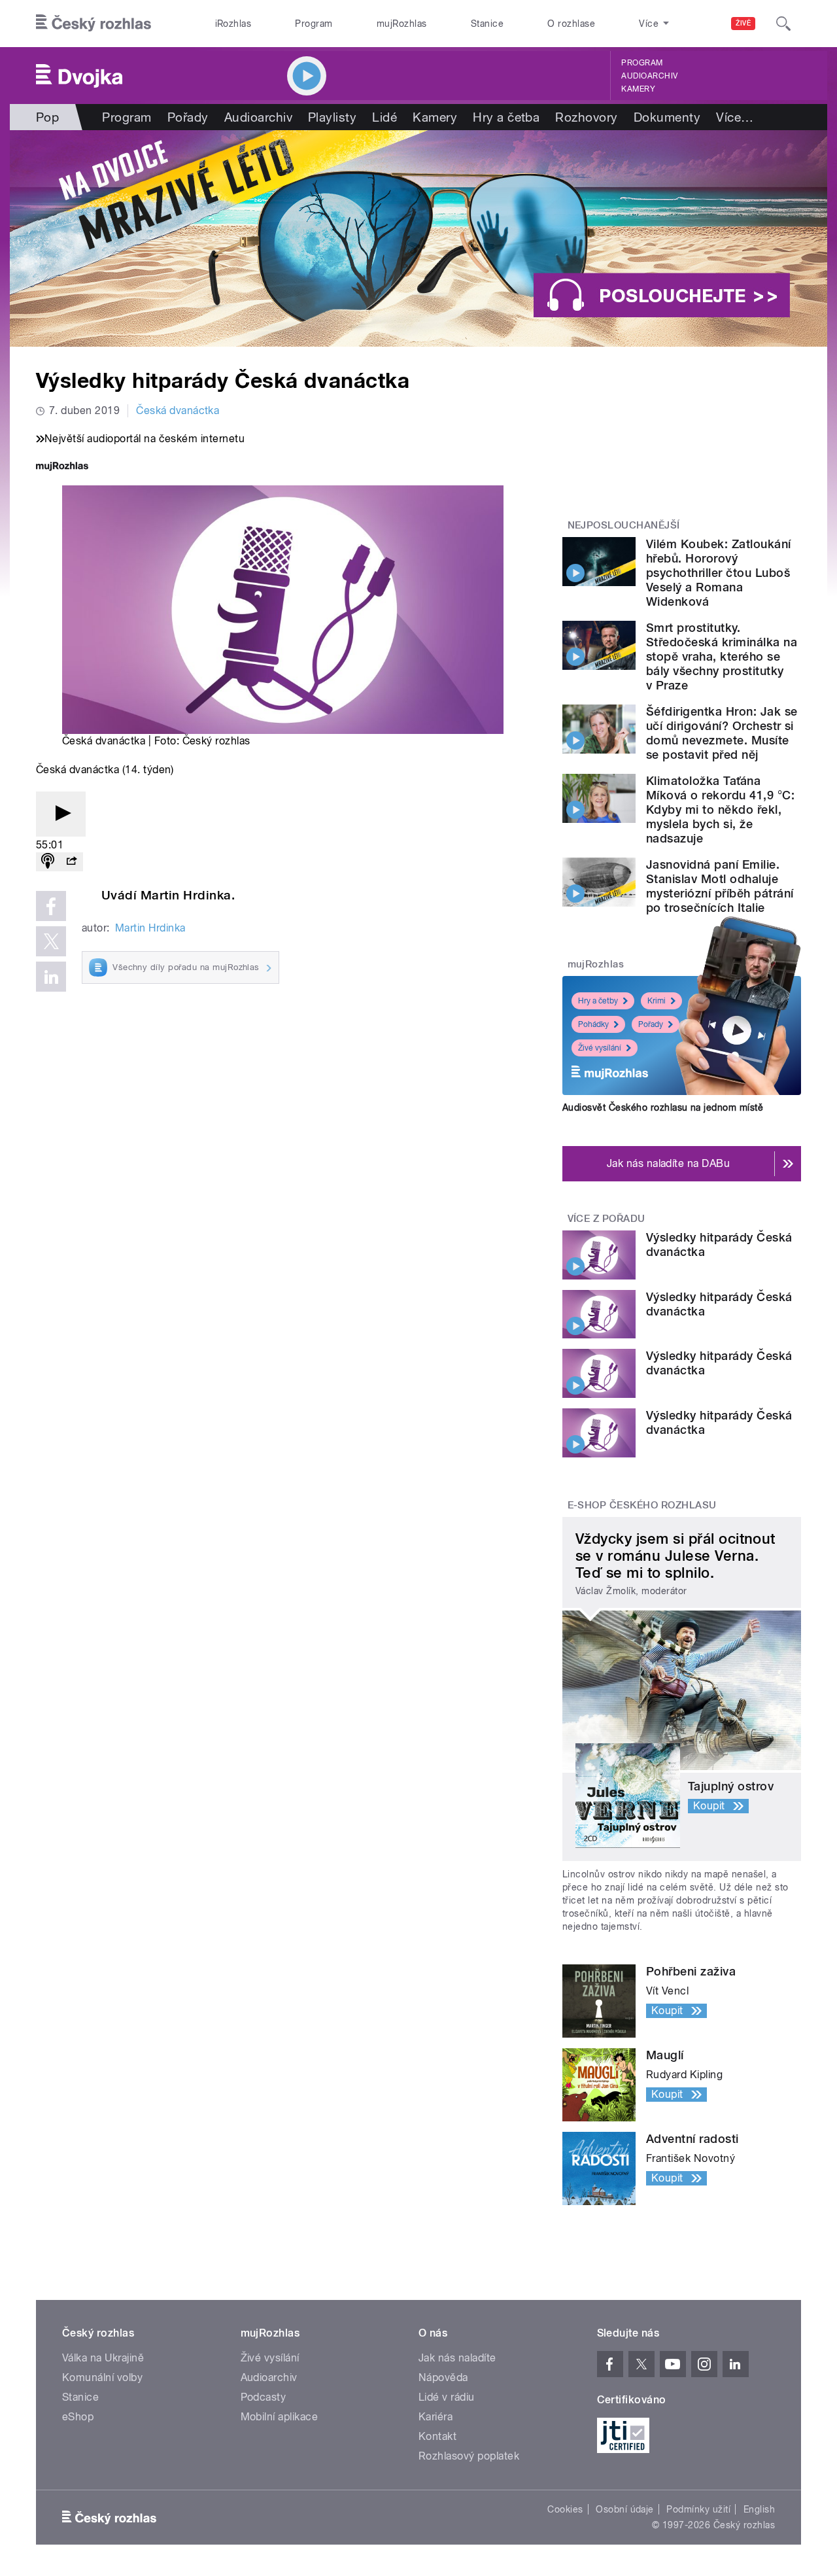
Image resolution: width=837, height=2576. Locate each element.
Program (314, 24)
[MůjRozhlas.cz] (62, 467)
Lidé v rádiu (447, 2397)
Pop (47, 117)
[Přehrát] (61, 814)
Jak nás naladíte (457, 2358)
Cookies (565, 2509)
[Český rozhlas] (94, 24)
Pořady (188, 117)
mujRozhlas (402, 24)
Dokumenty (667, 117)
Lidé (384, 117)
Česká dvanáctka (178, 410)
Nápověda (443, 2377)
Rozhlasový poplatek (469, 2456)
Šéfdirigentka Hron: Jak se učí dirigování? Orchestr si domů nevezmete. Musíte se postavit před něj (722, 733)
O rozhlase (571, 24)
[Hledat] (783, 24)
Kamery (638, 89)
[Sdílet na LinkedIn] (51, 977)
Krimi (657, 1001)
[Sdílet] (71, 862)
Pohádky (593, 1024)
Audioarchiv (649, 76)
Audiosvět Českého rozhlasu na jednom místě (663, 1107)
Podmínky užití (698, 2509)
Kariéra (436, 2417)
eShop (78, 2417)
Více (735, 117)
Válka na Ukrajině (103, 2358)
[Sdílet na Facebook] (51, 906)
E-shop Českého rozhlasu (642, 1505)
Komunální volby (102, 2377)
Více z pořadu (606, 1219)
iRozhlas (233, 24)
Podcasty (264, 2397)
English (759, 2509)
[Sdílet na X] (51, 941)
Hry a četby (598, 1001)
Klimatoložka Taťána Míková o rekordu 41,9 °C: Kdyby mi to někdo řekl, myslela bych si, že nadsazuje (720, 809)
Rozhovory (586, 117)
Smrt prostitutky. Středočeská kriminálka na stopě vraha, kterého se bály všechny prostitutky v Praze (722, 656)
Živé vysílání (600, 1048)
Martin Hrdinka (150, 928)
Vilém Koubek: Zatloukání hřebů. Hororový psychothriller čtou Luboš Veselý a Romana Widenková (719, 573)
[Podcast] (48, 862)
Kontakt (437, 2436)
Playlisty (332, 117)
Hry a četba (506, 117)
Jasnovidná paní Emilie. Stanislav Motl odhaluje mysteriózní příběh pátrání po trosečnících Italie (720, 886)
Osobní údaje (625, 2509)
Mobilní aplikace (280, 2417)
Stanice (487, 24)
